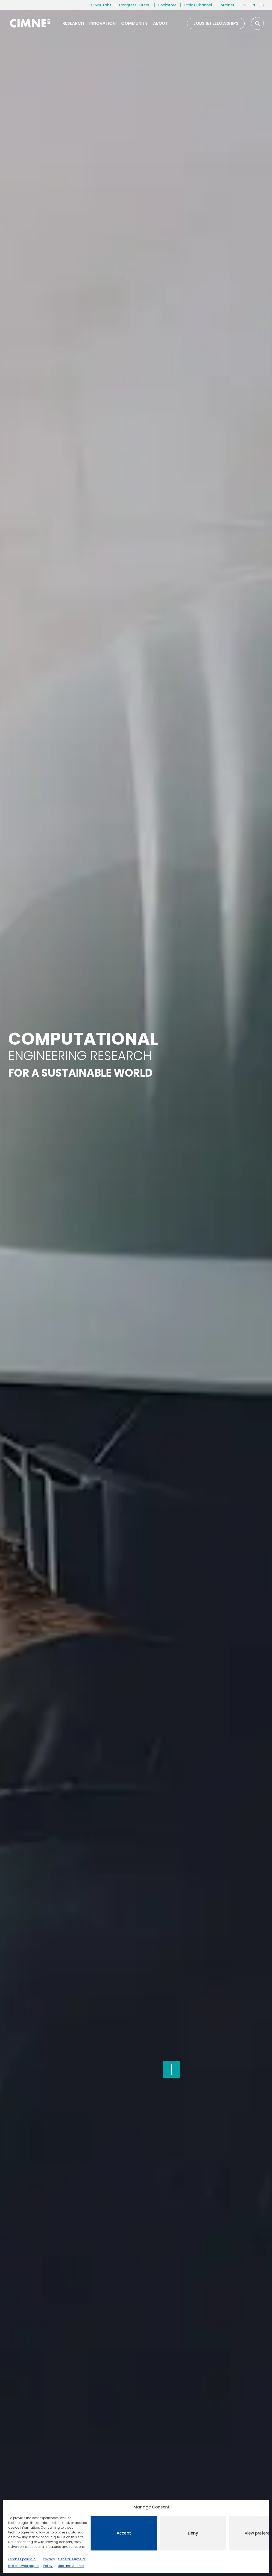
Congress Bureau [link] (135, 5)
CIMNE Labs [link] (101, 5)
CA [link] (243, 5)
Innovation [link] (102, 23)
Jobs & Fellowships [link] (216, 23)
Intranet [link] (227, 5)
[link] (30, 23)
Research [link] (73, 23)
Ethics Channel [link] (198, 5)
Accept (124, 2533)
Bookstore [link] (167, 5)
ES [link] (262, 5)
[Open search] (257, 23)
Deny (193, 2533)
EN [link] (253, 5)
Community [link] (134, 23)
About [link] (160, 23)
